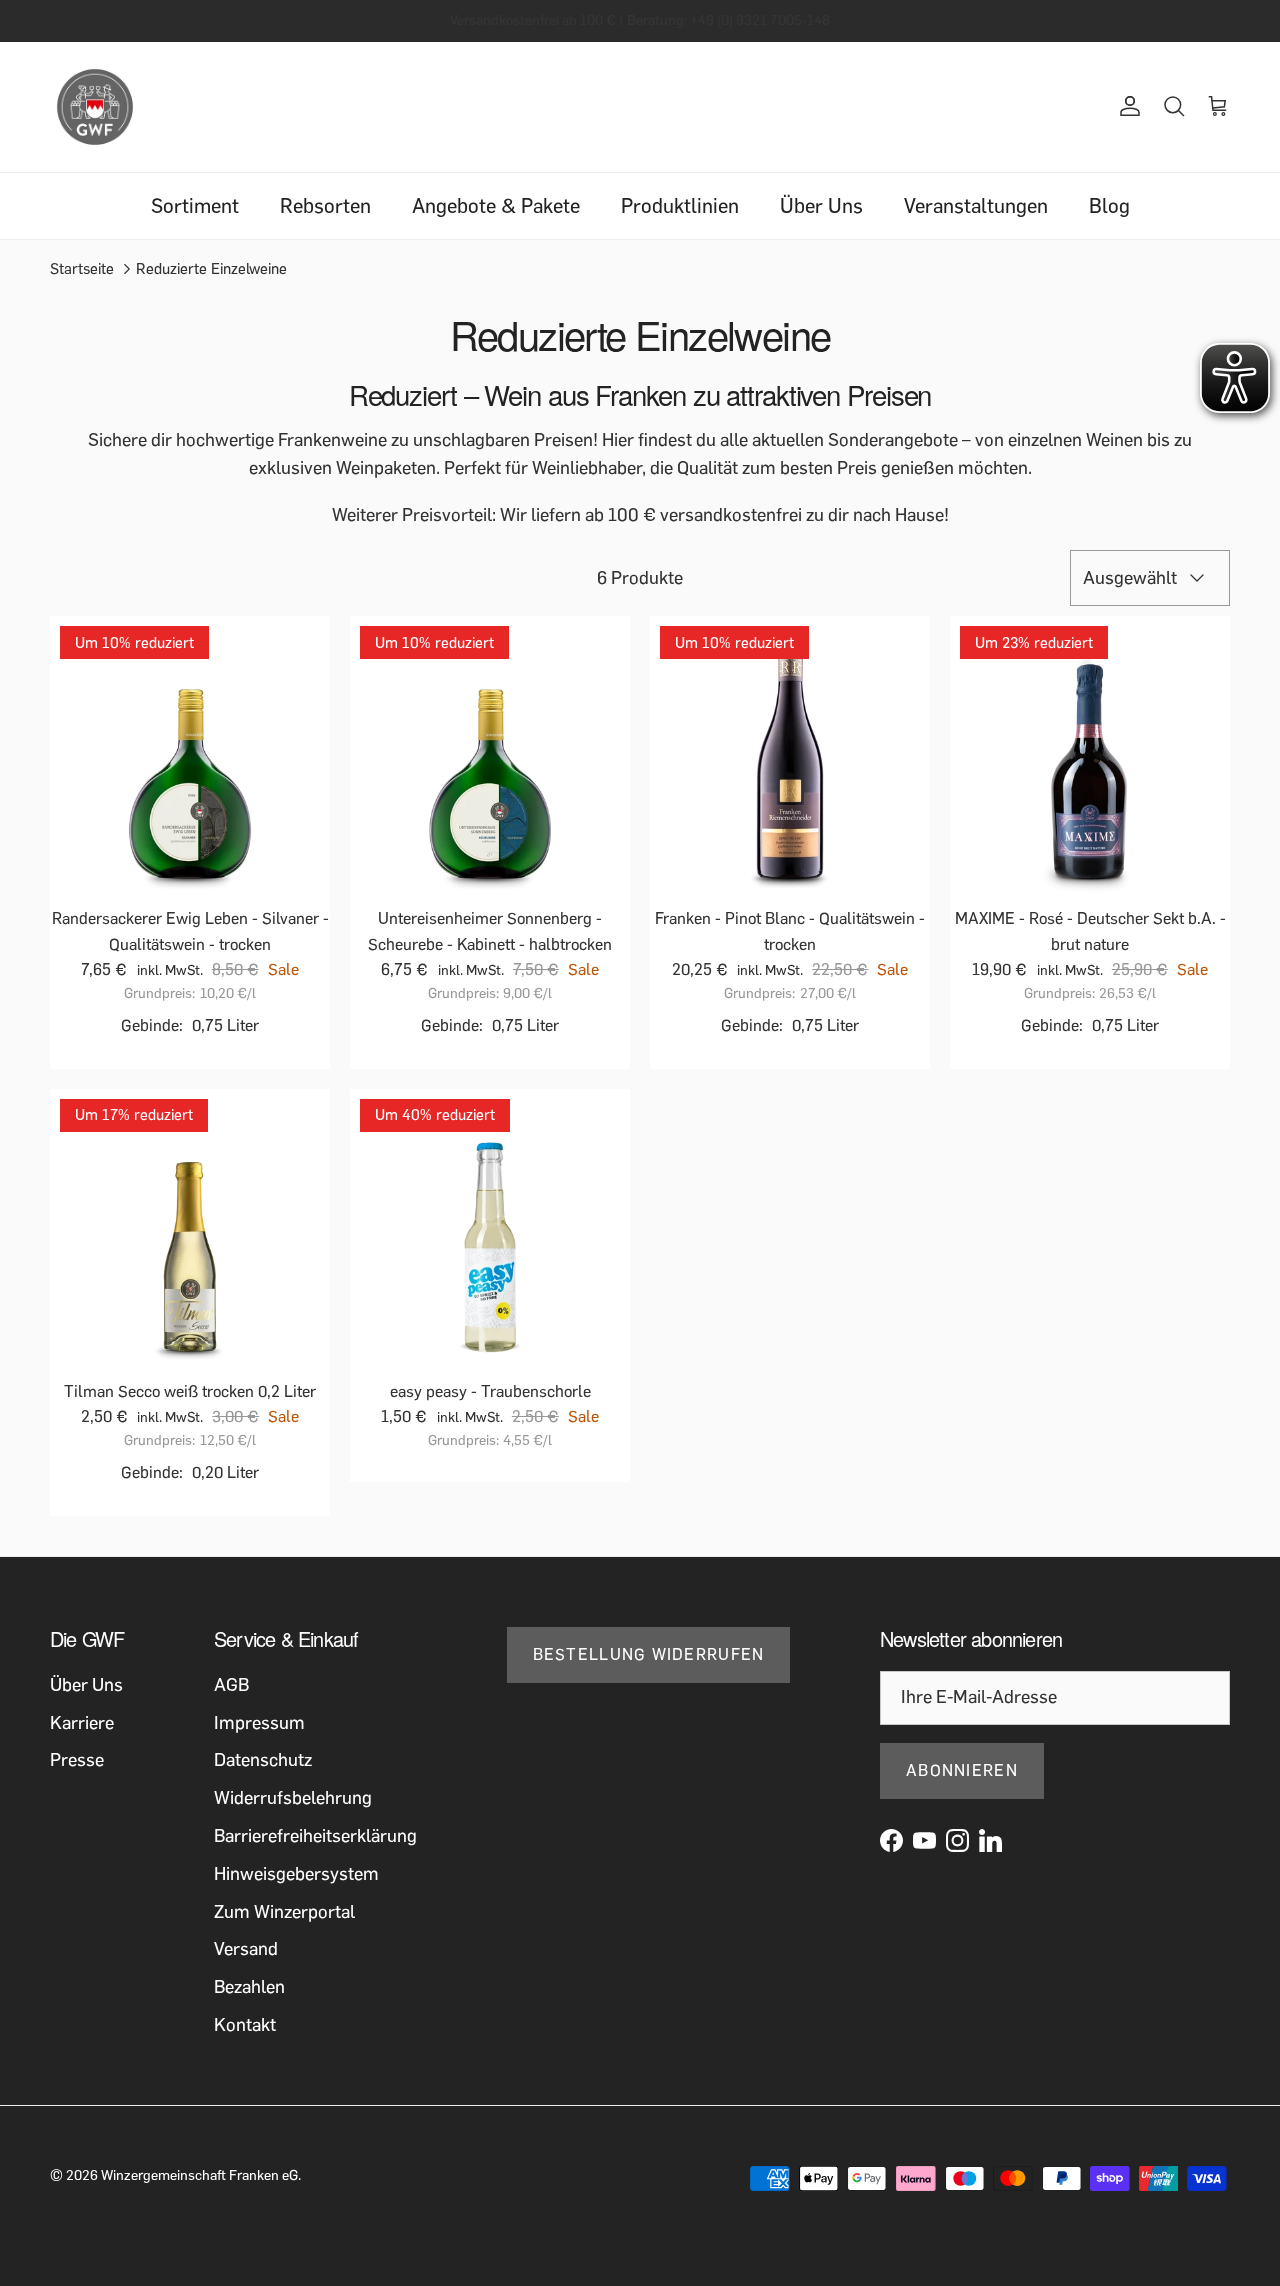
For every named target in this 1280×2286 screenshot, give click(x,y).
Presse (77, 1760)
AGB (231, 1685)
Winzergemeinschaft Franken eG (199, 2175)
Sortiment (195, 206)
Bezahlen (249, 1987)
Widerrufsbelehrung (293, 1798)
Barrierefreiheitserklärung (315, 1836)
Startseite (82, 269)
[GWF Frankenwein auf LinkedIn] (990, 1840)
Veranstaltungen (976, 206)
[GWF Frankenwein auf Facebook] (891, 1840)
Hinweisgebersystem (296, 1874)
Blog (1109, 206)
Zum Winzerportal (284, 1912)
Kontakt (245, 2025)
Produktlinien (680, 206)
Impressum (259, 1723)
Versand (246, 1949)
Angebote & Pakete (496, 206)
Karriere (82, 1723)
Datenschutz (263, 1760)
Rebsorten (325, 206)
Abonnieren (962, 1770)
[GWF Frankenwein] (95, 107)
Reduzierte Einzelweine (211, 269)
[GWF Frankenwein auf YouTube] (924, 1840)
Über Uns (821, 206)
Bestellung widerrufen (649, 1654)
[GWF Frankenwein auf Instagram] (957, 1840)
